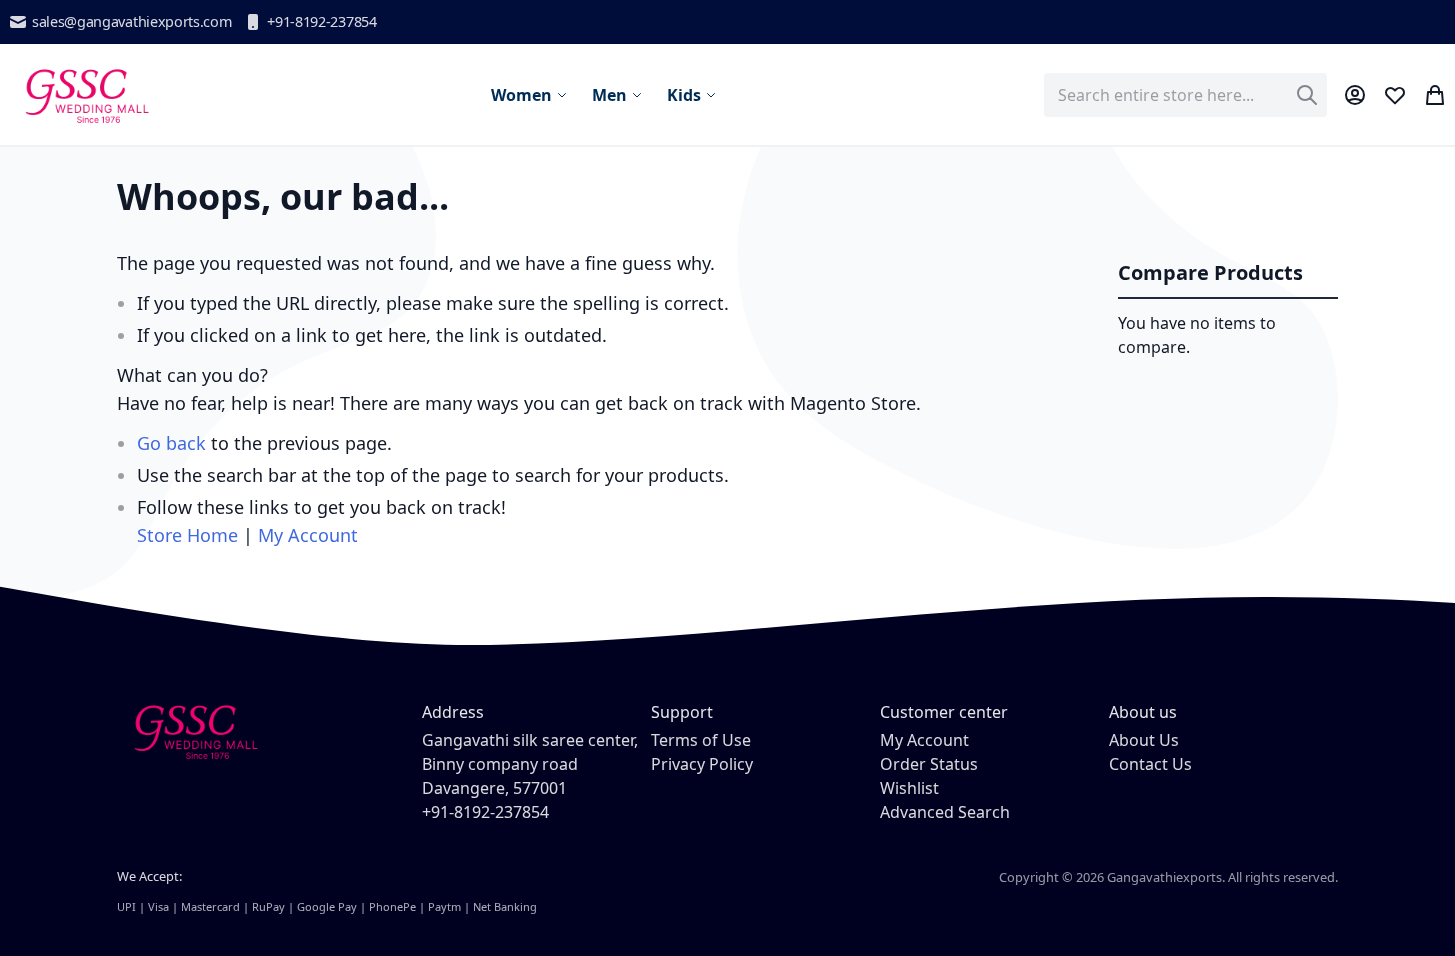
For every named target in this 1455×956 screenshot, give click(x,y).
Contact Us (1150, 764)
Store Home (187, 535)
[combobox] (1185, 95)
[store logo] (85, 94)
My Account (308, 535)
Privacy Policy (702, 764)
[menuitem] (529, 95)
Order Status (929, 764)
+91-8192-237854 (321, 21)
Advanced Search (945, 812)
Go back (171, 443)
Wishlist (909, 788)
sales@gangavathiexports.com (131, 21)
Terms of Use (701, 740)
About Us (1144, 740)
